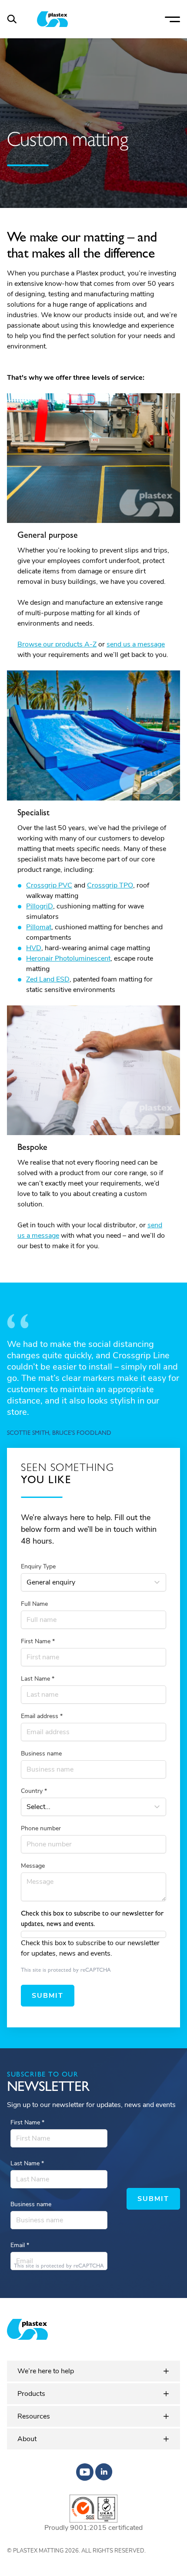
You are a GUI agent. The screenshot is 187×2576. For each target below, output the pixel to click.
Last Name (38, 1679)
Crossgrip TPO (110, 885)
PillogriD (40, 906)
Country (34, 1791)
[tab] (93, 2371)
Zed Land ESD (48, 979)
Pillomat (39, 927)
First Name (38, 1641)
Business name (41, 1754)
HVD (34, 948)
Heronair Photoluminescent (68, 958)
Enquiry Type (38, 1566)
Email (20, 2245)
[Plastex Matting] (52, 19)
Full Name (34, 1604)
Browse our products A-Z (57, 644)
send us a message (136, 644)
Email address (42, 1716)
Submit (48, 1996)
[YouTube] (85, 2472)
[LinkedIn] (104, 2472)
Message (33, 1866)
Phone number (41, 1828)
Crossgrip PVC (49, 885)
